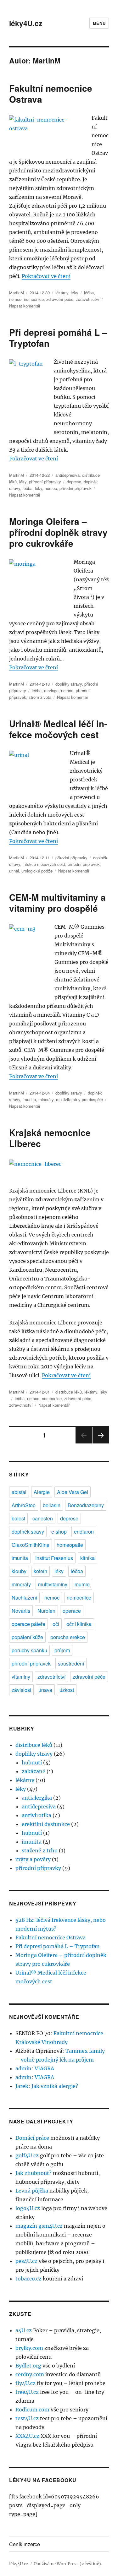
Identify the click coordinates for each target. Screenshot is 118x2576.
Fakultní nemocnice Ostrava (51, 94)
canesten (43, 1518)
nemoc (15, 299)
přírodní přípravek (76, 488)
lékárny (62, 293)
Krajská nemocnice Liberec (50, 1138)
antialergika (37, 1798)
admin (23, 2068)
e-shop (59, 1532)
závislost (21, 1690)
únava (45, 1690)
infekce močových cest (44, 864)
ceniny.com (30, 2374)
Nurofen (46, 1611)
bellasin (52, 1505)
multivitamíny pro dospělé (79, 1099)
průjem (62, 1650)
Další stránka (101, 1443)
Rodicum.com (32, 2410)
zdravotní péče (60, 299)
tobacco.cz (28, 2279)
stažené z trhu (40, 1850)
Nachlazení (24, 1598)
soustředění (71, 1663)
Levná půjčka (32, 2191)
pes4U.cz (26, 2261)
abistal (19, 1492)
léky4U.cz (26, 23)
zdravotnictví (88, 299)
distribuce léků (69, 1392)
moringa (51, 690)
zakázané (34, 1771)
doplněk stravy (28, 1532)
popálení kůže (27, 1637)
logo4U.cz (28, 2208)
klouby (19, 1571)
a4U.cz (24, 2330)
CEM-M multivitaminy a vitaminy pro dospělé (57, 903)
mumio (82, 1584)
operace (72, 1611)
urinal (14, 871)
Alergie (42, 1492)
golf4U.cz (27, 2155)
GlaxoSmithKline (31, 1545)
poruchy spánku (29, 1650)
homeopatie (70, 1545)
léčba (89, 293)
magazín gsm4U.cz (39, 2226)
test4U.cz (27, 2418)
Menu (99, 23)
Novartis (21, 1611)
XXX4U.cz (27, 2436)
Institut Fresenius (54, 1558)
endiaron (84, 1532)
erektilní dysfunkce (46, 1824)
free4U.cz (27, 2392)
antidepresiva (67, 475)
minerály (46, 1099)
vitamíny (21, 1677)
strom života (40, 697)
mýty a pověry (33, 1859)
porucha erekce (68, 1637)
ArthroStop (24, 1505)
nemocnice (34, 299)
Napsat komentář (25, 306)
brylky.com (29, 2348)
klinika (87, 1558)
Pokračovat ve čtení (46, 276)
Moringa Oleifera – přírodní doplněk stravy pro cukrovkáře (58, 532)
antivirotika (37, 1815)
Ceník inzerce (25, 2544)
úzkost (67, 1690)
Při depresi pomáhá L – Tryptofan (58, 338)
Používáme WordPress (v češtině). (68, 2564)
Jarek (22, 2086)
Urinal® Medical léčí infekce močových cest (58, 729)
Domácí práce (32, 2138)
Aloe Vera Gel (73, 1492)
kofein (40, 1571)
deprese (74, 482)
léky (75, 293)
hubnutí (32, 1763)
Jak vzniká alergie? (55, 2086)
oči (56, 1624)
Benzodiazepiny (86, 1505)
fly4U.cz (25, 2383)
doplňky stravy (69, 684)
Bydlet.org (28, 2366)
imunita (29, 1099)
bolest (18, 1518)
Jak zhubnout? (34, 2173)
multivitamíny (53, 1584)
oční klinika (79, 1624)
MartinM (17, 293)
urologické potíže (37, 871)
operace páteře (28, 1624)
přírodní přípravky (45, 482)
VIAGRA (44, 2068)
